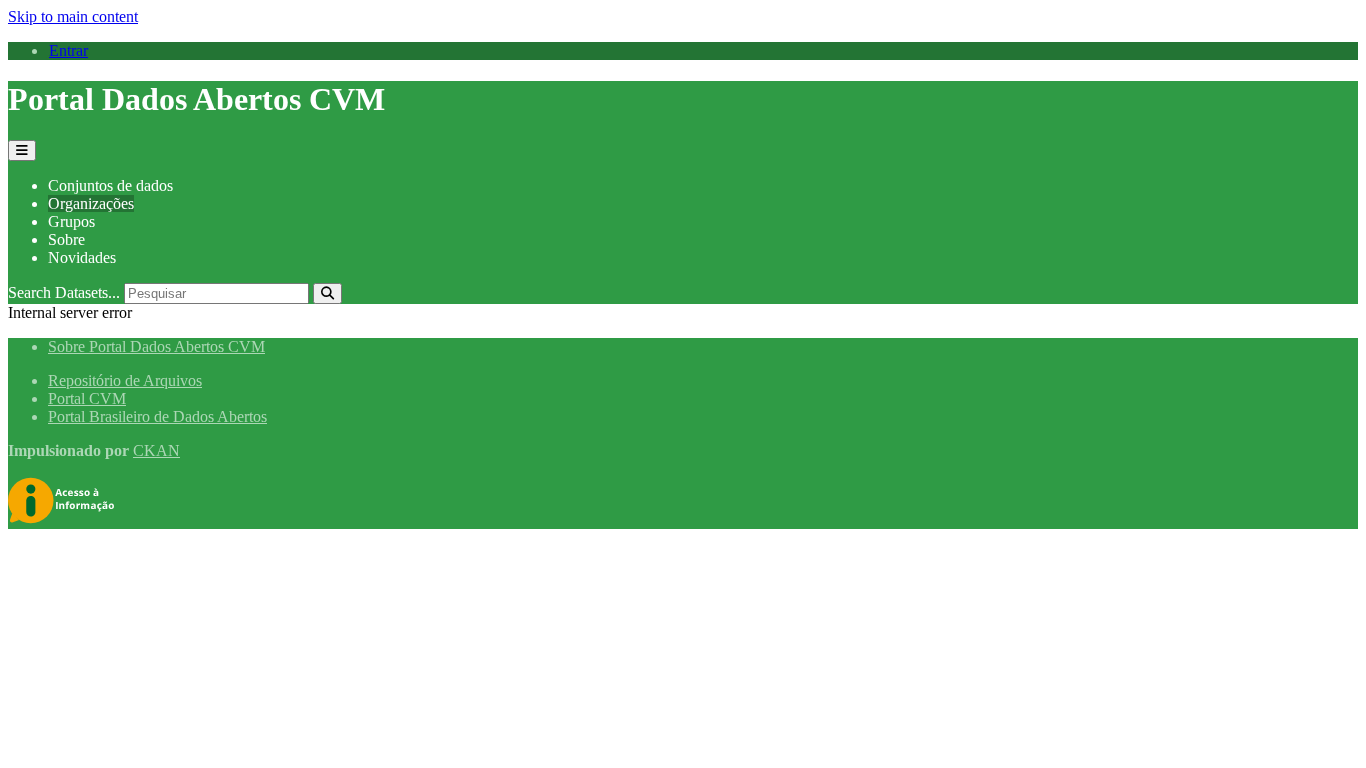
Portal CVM (87, 398)
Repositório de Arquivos (125, 380)
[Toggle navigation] (22, 150)
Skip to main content (73, 16)
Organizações (91, 203)
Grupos (71, 221)
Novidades (82, 257)
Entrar (68, 50)
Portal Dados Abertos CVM (196, 99)
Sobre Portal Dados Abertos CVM (156, 346)
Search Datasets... (64, 292)
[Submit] (327, 293)
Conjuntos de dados (110, 185)
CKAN (156, 450)
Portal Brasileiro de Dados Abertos (157, 416)
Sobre (66, 239)
